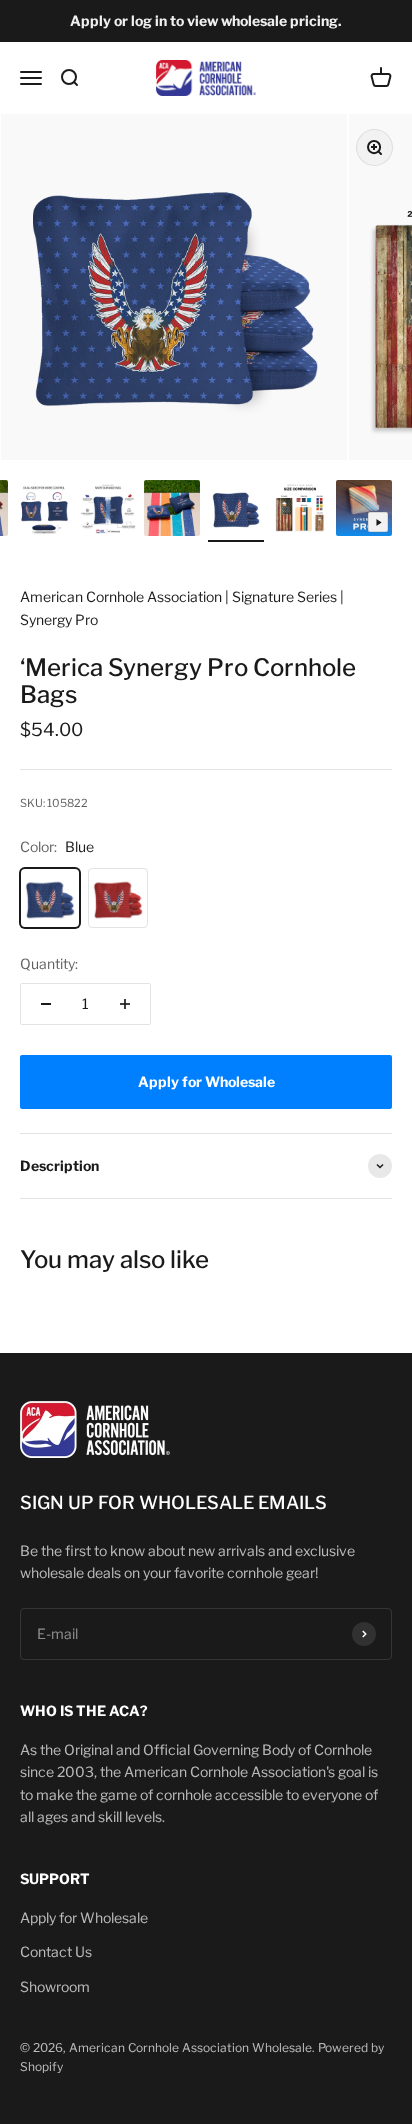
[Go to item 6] (108, 511)
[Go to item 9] (300, 511)
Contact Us (56, 1951)
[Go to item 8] (236, 511)
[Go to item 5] (44, 511)
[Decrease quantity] (46, 1004)
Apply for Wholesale (84, 1917)
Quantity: (49, 963)
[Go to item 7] (172, 511)
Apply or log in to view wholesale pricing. (206, 20)
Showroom (55, 1986)
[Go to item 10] (364, 511)
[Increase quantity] (125, 1004)
